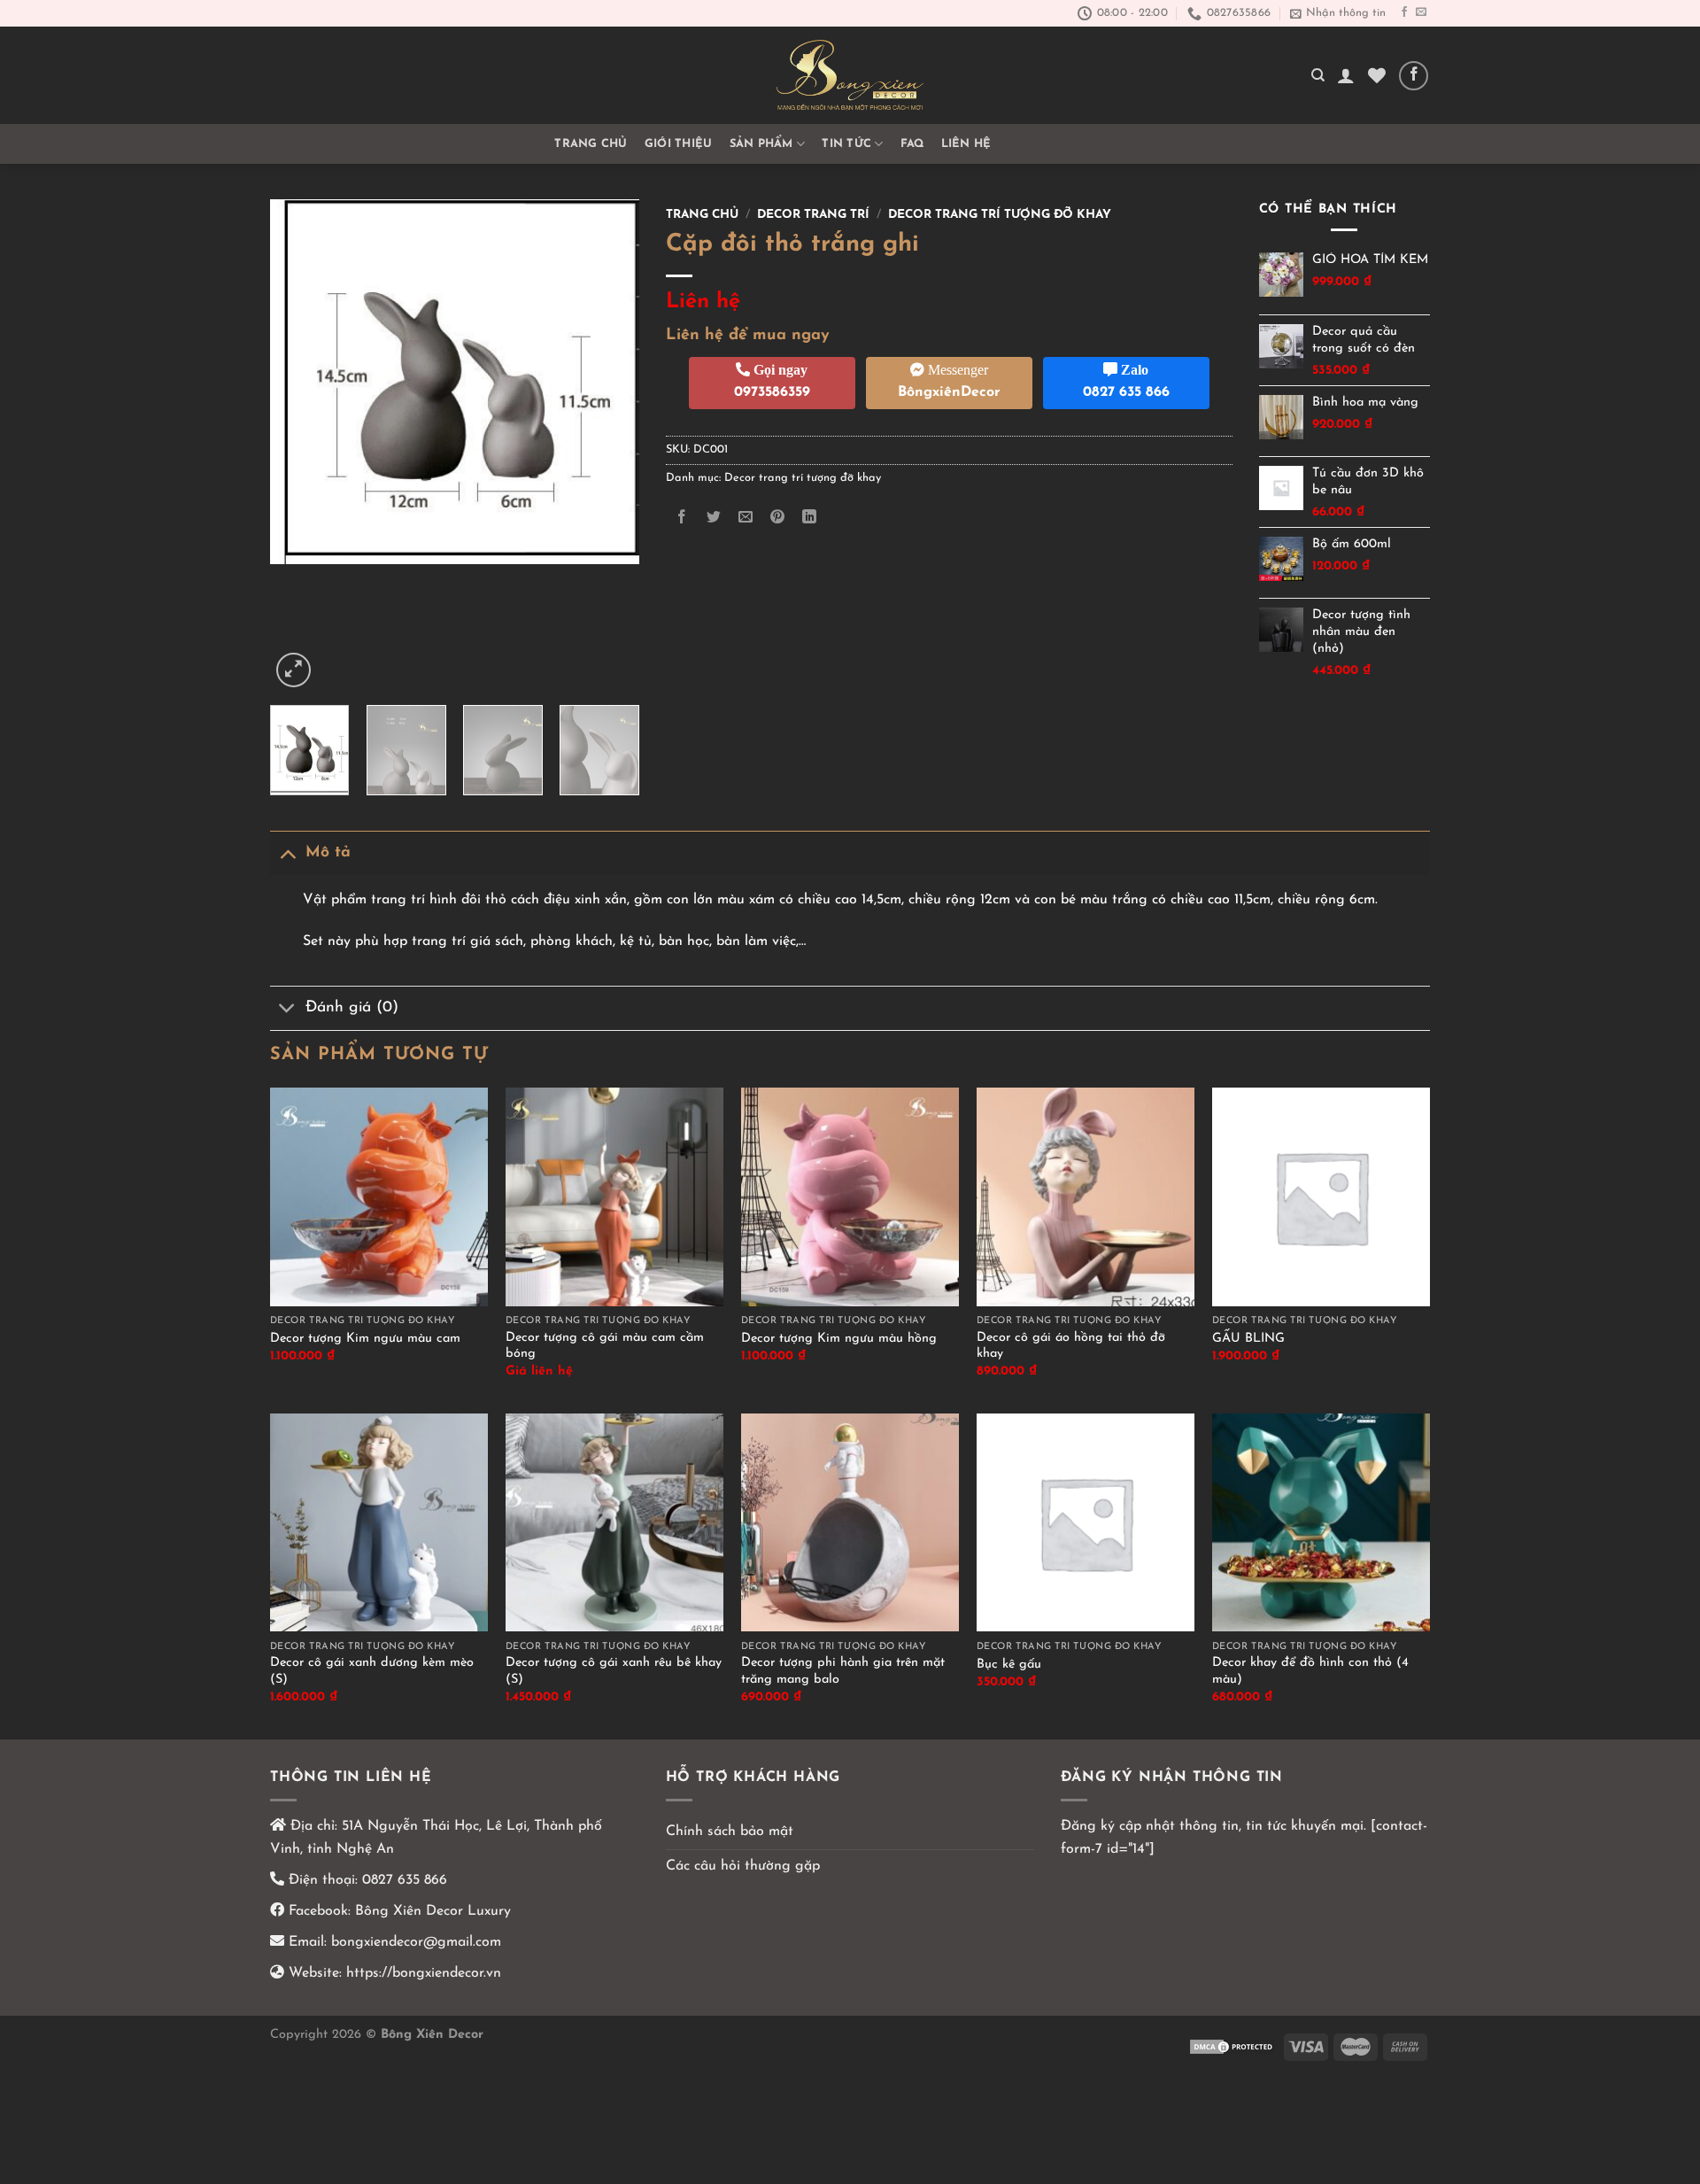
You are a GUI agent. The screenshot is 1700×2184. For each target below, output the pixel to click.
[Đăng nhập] (1346, 75)
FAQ (912, 144)
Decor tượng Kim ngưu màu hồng (839, 1339)
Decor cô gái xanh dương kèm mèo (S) (372, 1671)
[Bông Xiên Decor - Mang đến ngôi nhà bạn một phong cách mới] (850, 75)
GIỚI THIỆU (679, 144)
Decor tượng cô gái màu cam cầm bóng (605, 1346)
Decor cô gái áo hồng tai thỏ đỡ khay (1071, 1346)
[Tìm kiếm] (1318, 75)
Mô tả (328, 852)
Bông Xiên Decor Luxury (431, 1911)
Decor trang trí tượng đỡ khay (1000, 215)
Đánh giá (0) (352, 1007)
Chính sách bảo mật (730, 1832)
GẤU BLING (1248, 1339)
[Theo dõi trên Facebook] (1404, 12)
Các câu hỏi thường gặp (743, 1866)
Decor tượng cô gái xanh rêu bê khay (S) (614, 1671)
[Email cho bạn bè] (745, 518)
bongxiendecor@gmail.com (414, 1942)
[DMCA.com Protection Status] (1232, 2046)
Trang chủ (591, 144)
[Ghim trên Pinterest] (778, 518)
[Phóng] (294, 670)
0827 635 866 (405, 1880)
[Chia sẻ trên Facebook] (681, 518)
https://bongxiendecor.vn (424, 1973)
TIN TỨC (846, 144)
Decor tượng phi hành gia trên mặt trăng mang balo (843, 1671)
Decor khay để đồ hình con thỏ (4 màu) (1310, 1671)
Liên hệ (966, 144)
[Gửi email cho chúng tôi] (1421, 12)
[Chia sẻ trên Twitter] (713, 518)
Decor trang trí (813, 215)
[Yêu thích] (1377, 75)
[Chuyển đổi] (287, 852)
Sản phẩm (761, 144)
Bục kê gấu (1009, 1665)
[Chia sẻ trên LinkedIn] (810, 518)
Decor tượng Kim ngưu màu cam (365, 1339)
